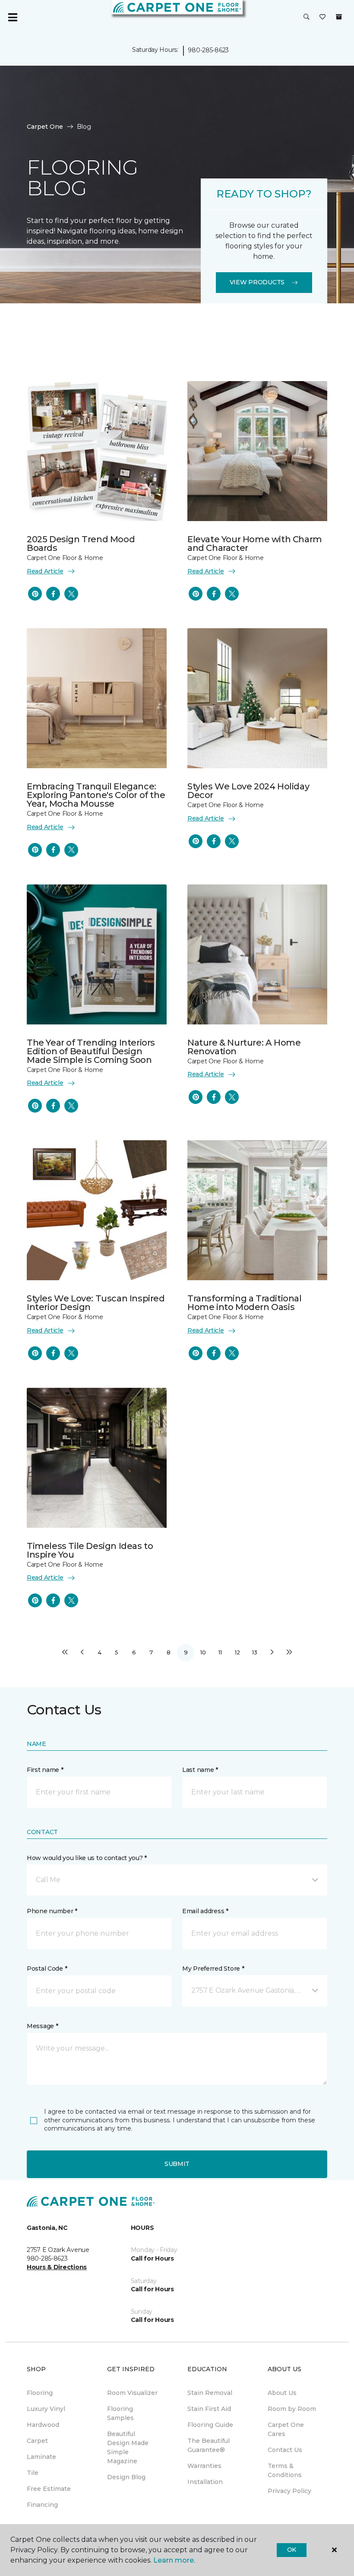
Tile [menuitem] (33, 2473)
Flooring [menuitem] (40, 2393)
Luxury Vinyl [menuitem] (46, 2409)
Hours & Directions (57, 2267)
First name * (45, 1770)
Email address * (205, 1911)
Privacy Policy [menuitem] (289, 2491)
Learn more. (174, 2560)
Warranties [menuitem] (204, 2466)
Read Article (45, 571)
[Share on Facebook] (53, 594)
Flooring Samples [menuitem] (120, 2413)
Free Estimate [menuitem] (49, 2489)
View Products (257, 282)
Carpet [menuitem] (37, 2441)
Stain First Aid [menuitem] (209, 2409)
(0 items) (339, 17)
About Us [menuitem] (282, 2393)
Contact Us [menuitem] (285, 2450)
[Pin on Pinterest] (35, 594)
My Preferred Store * (213, 1969)
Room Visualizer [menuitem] (132, 2393)
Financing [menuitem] (42, 2505)
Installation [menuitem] (205, 2482)
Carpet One (45, 127)
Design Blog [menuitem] (126, 2477)
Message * (42, 2026)
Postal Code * (47, 1969)
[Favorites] (322, 17)
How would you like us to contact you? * (87, 1858)
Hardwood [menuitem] (43, 2425)
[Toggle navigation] (13, 17)
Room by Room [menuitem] (292, 2409)
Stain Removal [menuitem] (210, 2393)
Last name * (200, 1770)
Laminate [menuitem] (41, 2457)
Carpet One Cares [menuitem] (286, 2429)
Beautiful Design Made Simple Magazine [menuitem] (128, 2447)
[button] (307, 17)
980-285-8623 (208, 50)
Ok (292, 2550)
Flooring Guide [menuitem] (210, 2425)
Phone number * (52, 1911)
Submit (177, 2164)
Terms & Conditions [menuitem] (285, 2470)
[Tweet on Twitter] (71, 594)
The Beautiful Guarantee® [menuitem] (209, 2445)
